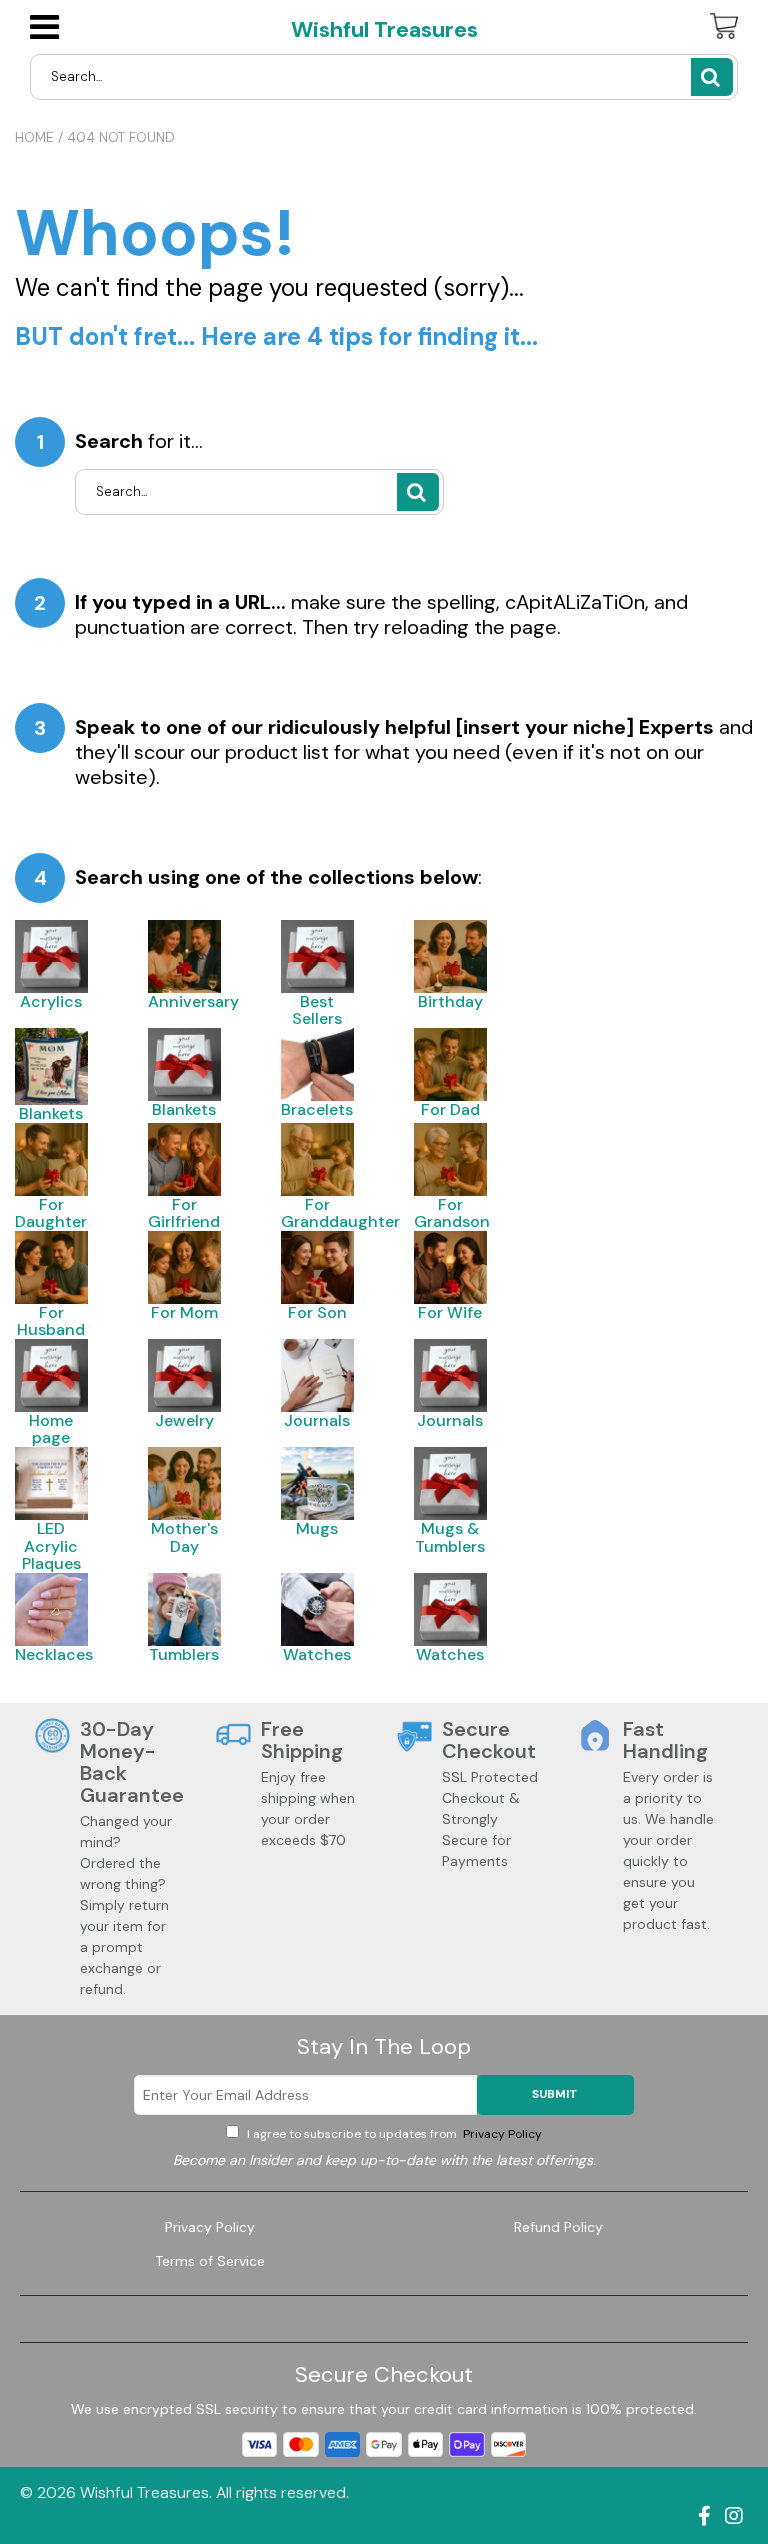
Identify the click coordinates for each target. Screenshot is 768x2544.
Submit (555, 2094)
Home (34, 137)
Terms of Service (210, 2261)
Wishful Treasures (384, 29)
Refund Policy (558, 2227)
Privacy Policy (501, 2134)
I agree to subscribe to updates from (393, 2134)
